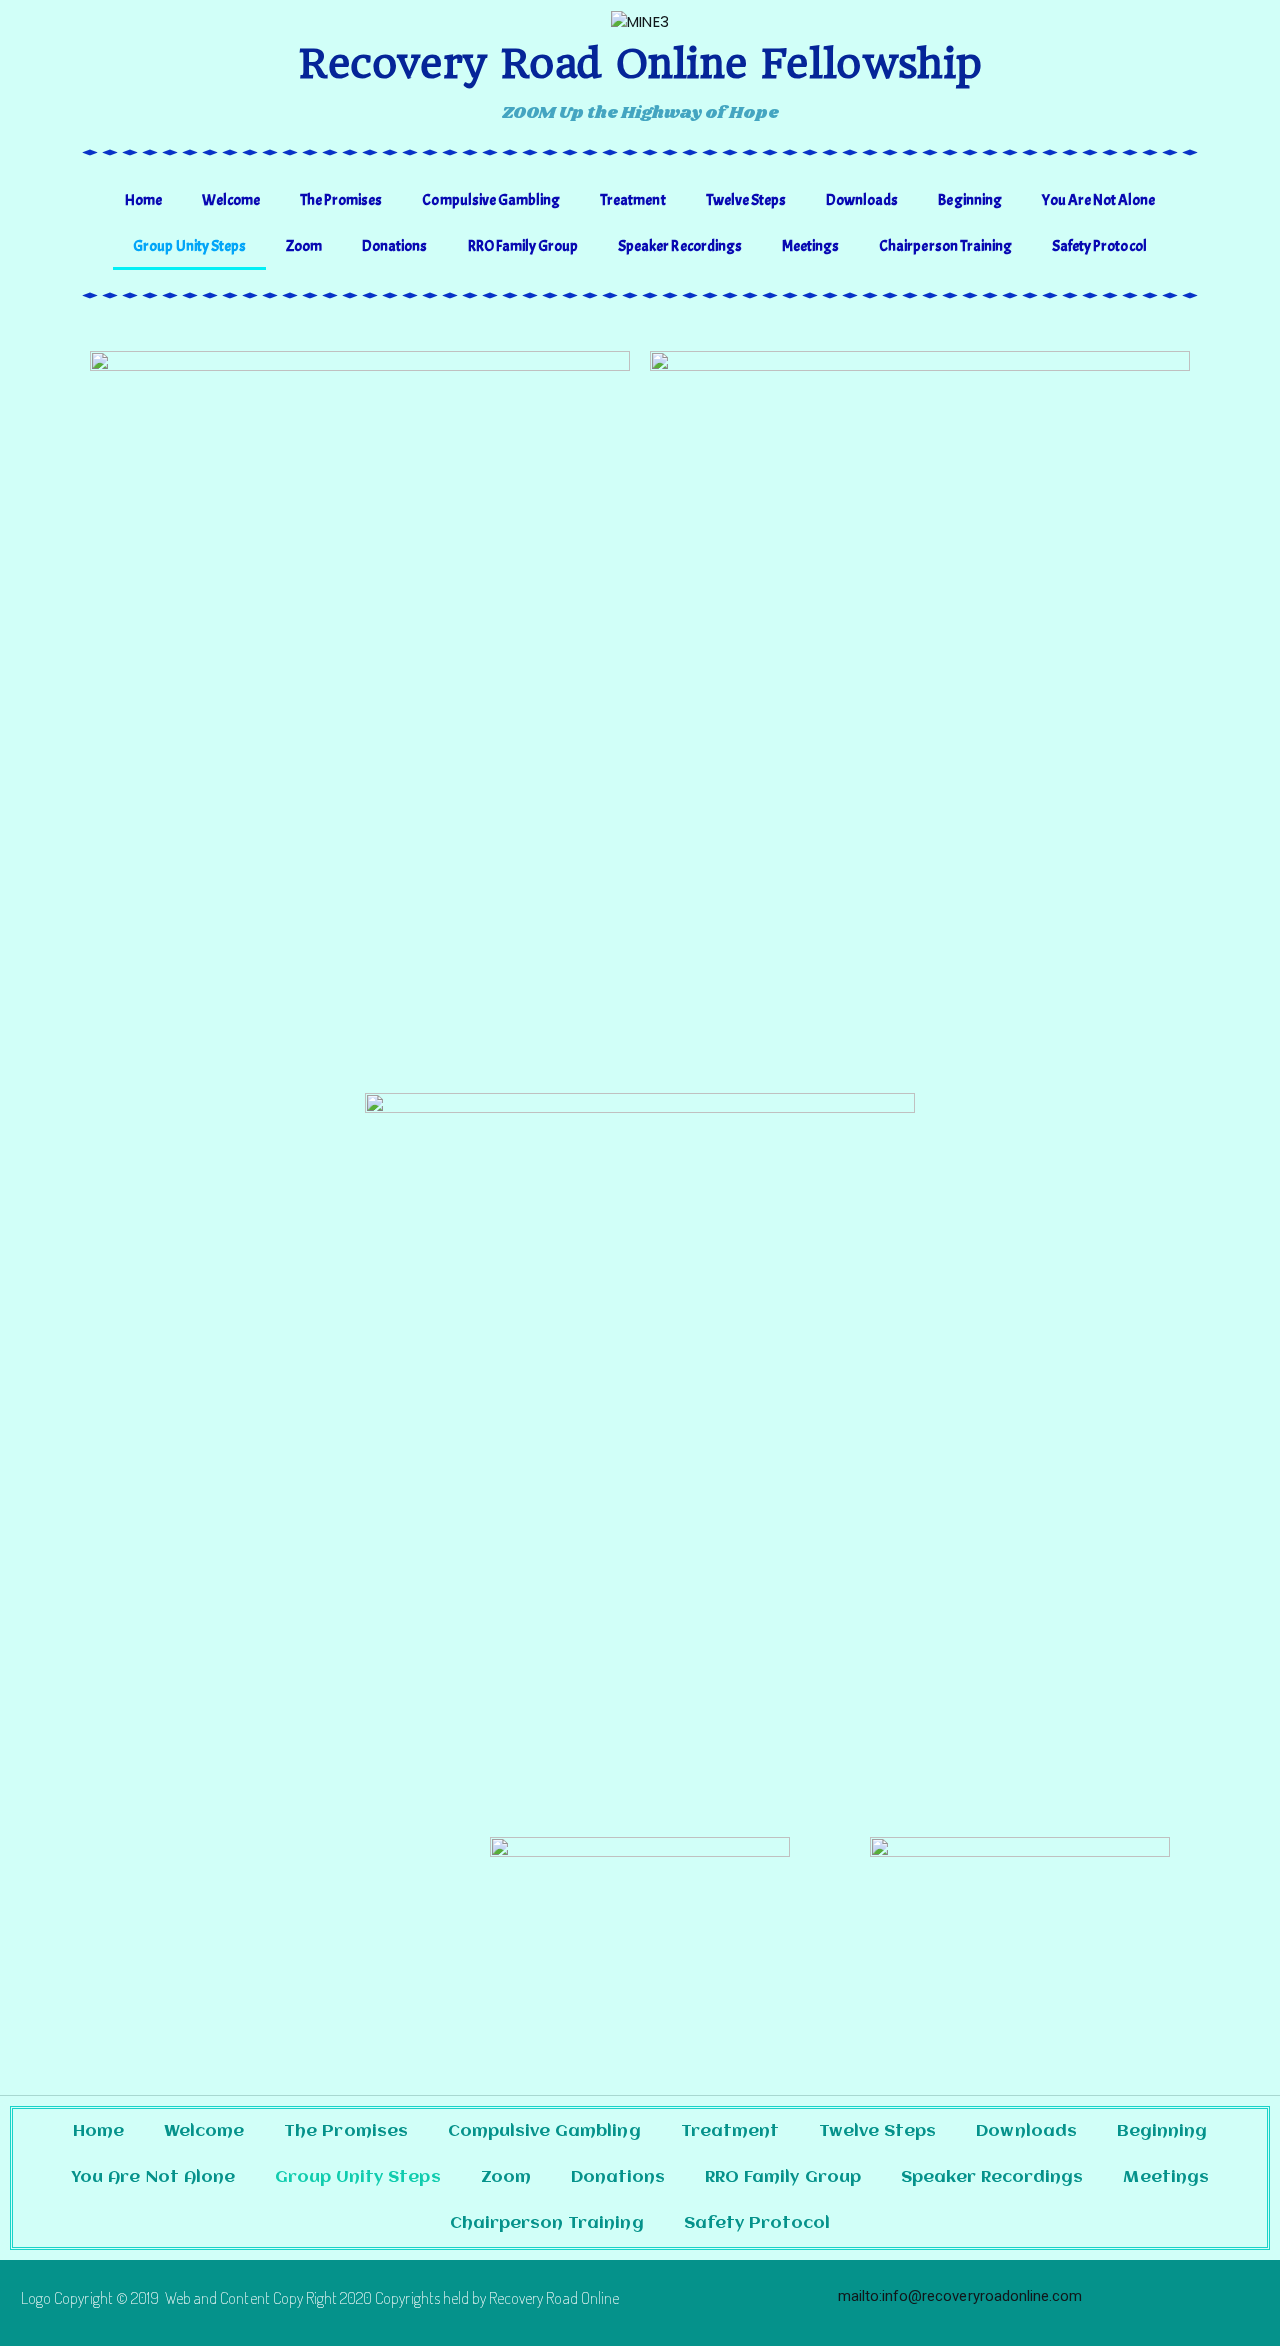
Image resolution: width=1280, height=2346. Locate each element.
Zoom (304, 246)
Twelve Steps (746, 200)
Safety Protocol (1099, 246)
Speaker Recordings (680, 246)
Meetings (810, 246)
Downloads (862, 200)
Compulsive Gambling (491, 200)
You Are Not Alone (1099, 200)
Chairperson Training (945, 246)
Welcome (231, 200)
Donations (394, 246)
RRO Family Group (523, 246)
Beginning (969, 200)
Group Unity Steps (189, 246)
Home (143, 200)
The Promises (341, 200)
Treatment (632, 200)
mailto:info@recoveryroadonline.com (960, 2296)
